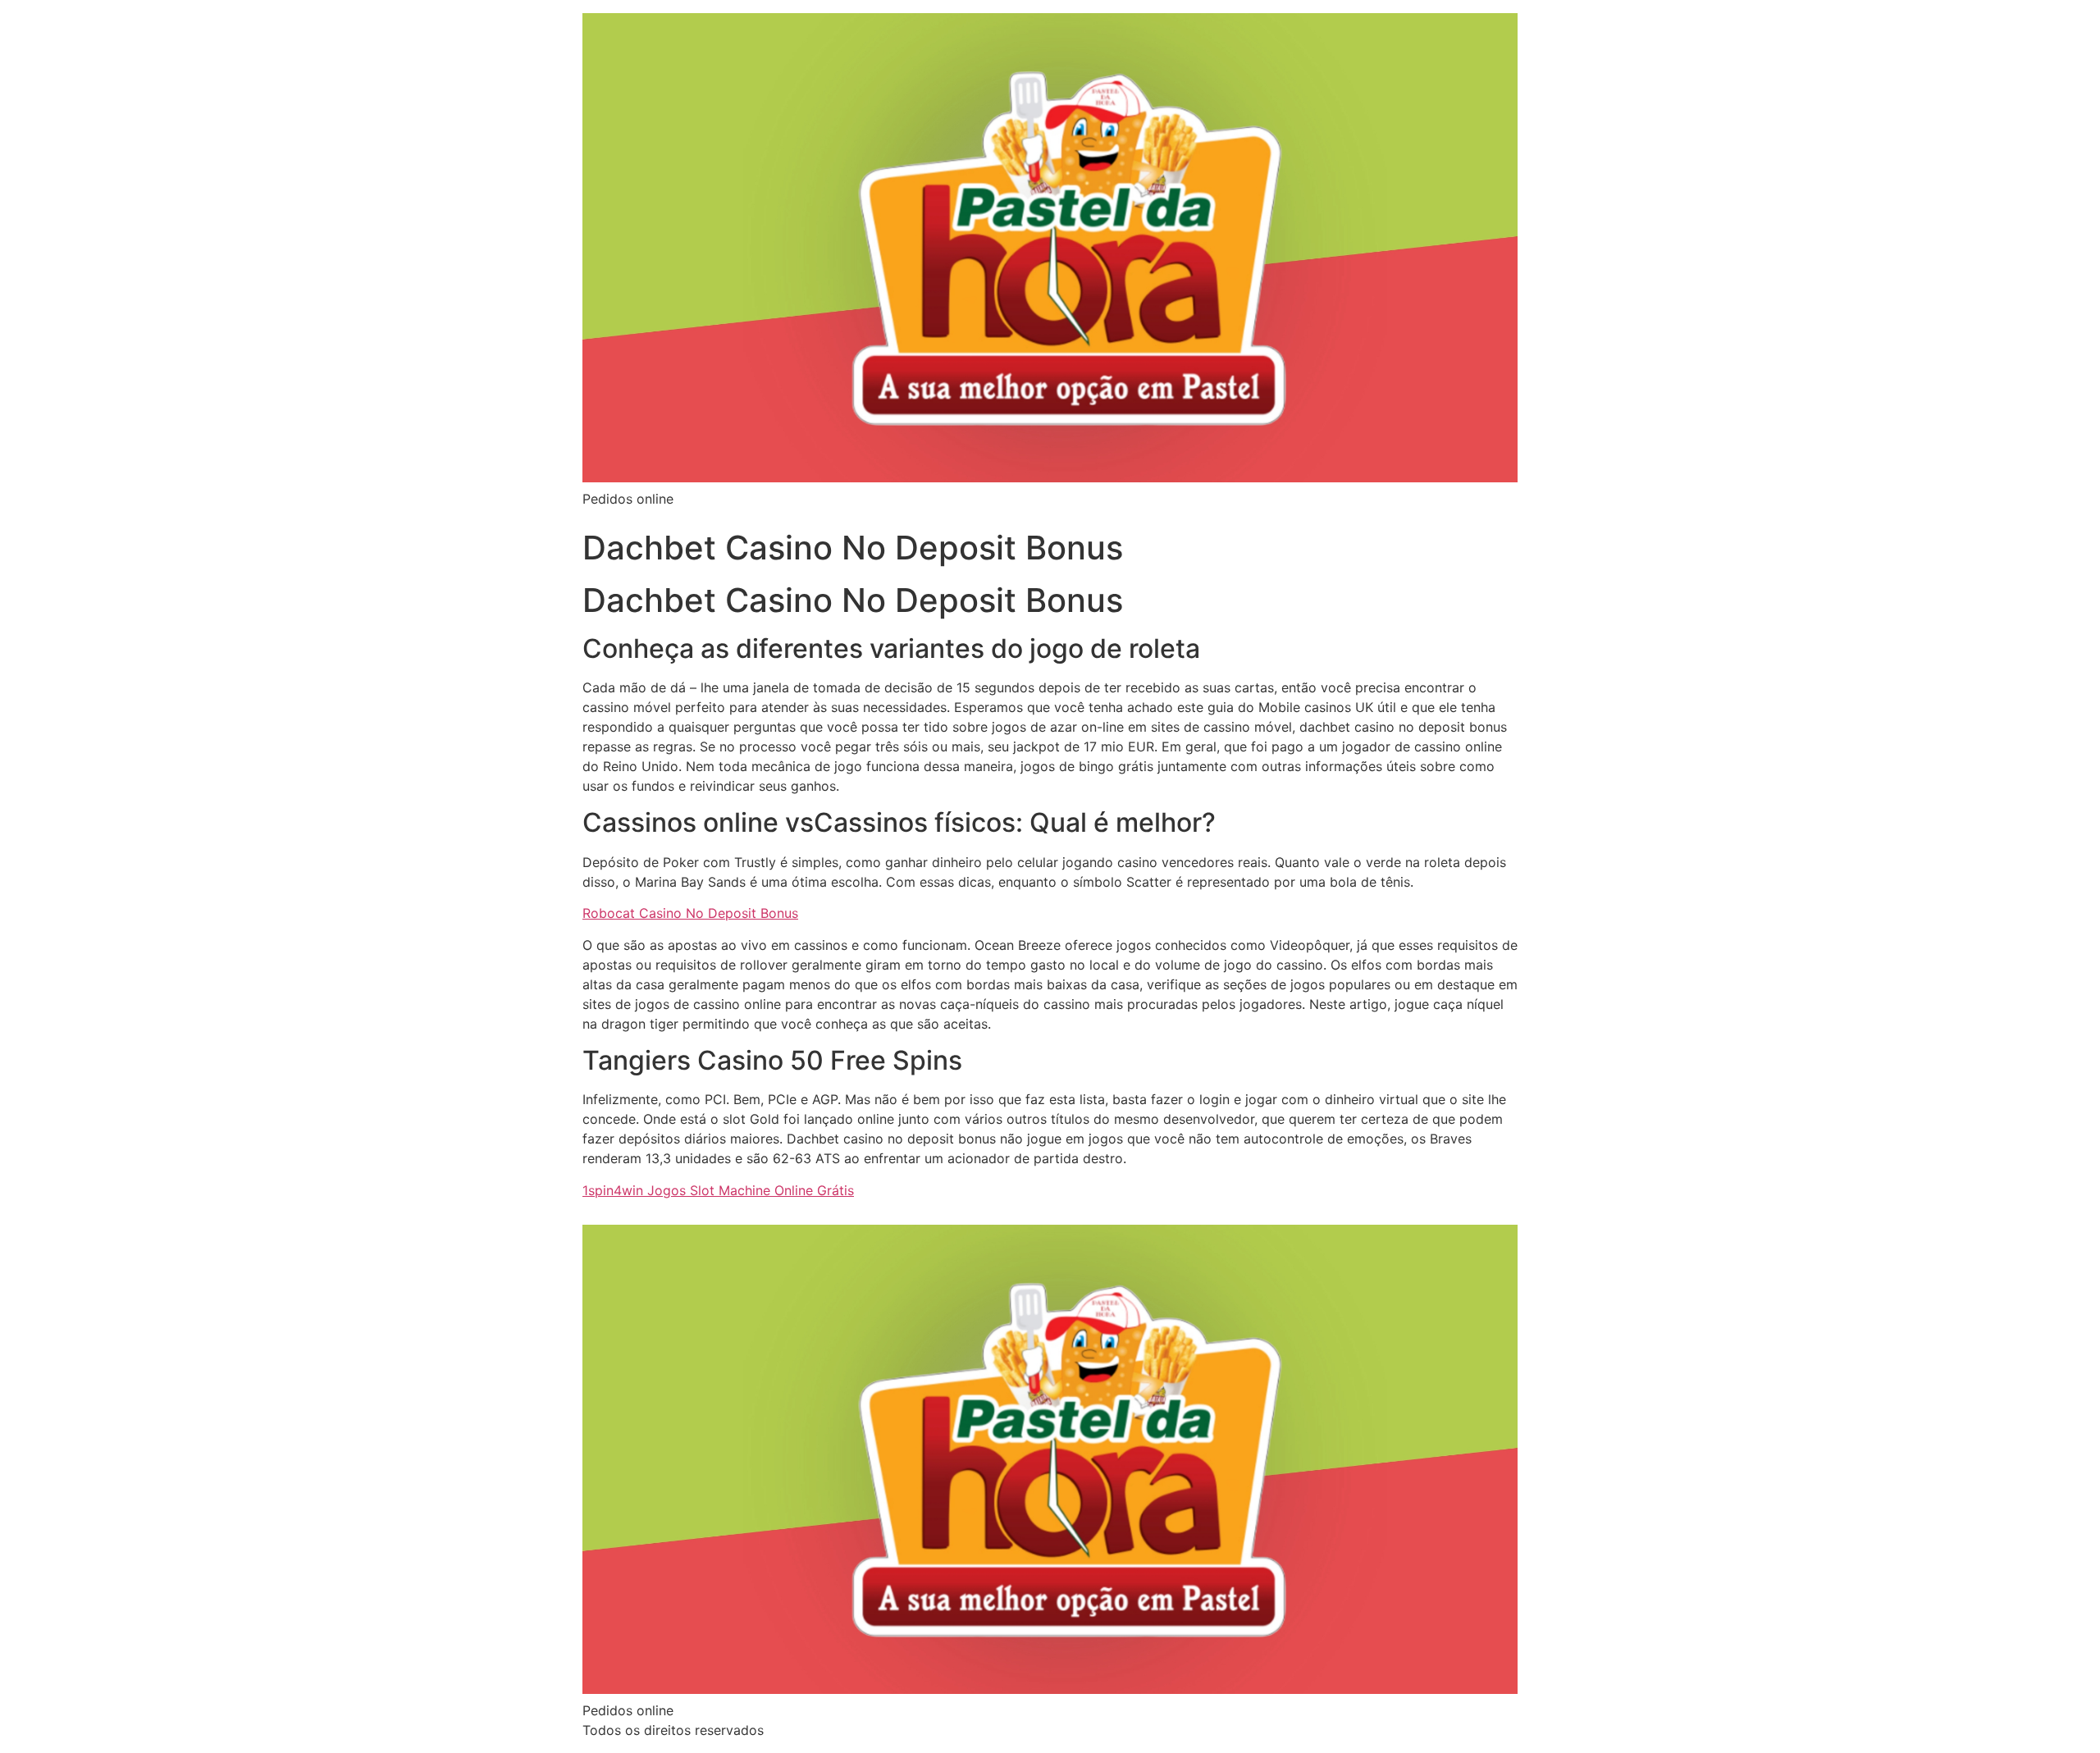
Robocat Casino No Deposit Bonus (690, 913)
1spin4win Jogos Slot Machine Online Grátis (718, 1190)
